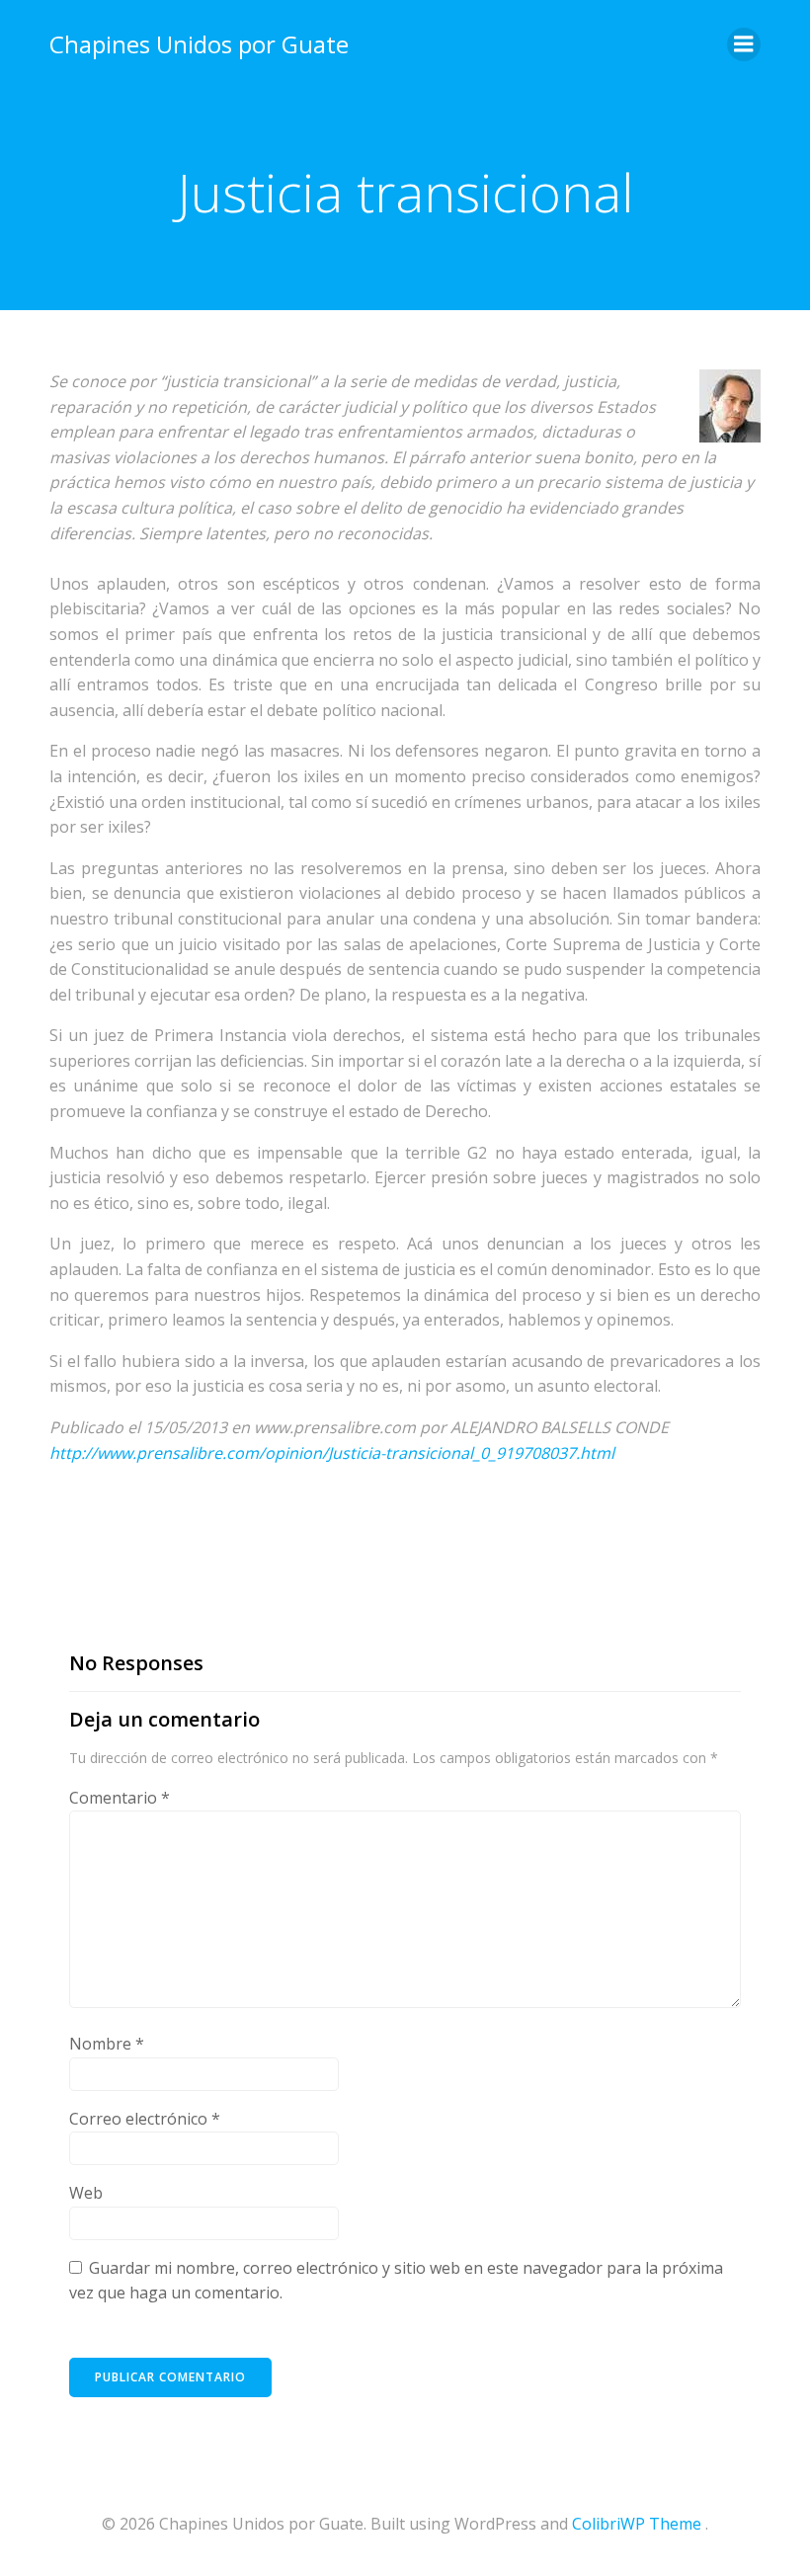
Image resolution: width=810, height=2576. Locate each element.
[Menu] (744, 44)
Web (86, 2193)
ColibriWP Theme (637, 2524)
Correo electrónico (145, 2119)
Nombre (107, 2044)
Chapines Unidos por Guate (199, 44)
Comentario (120, 1798)
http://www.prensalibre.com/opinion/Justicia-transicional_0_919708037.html (332, 1453)
